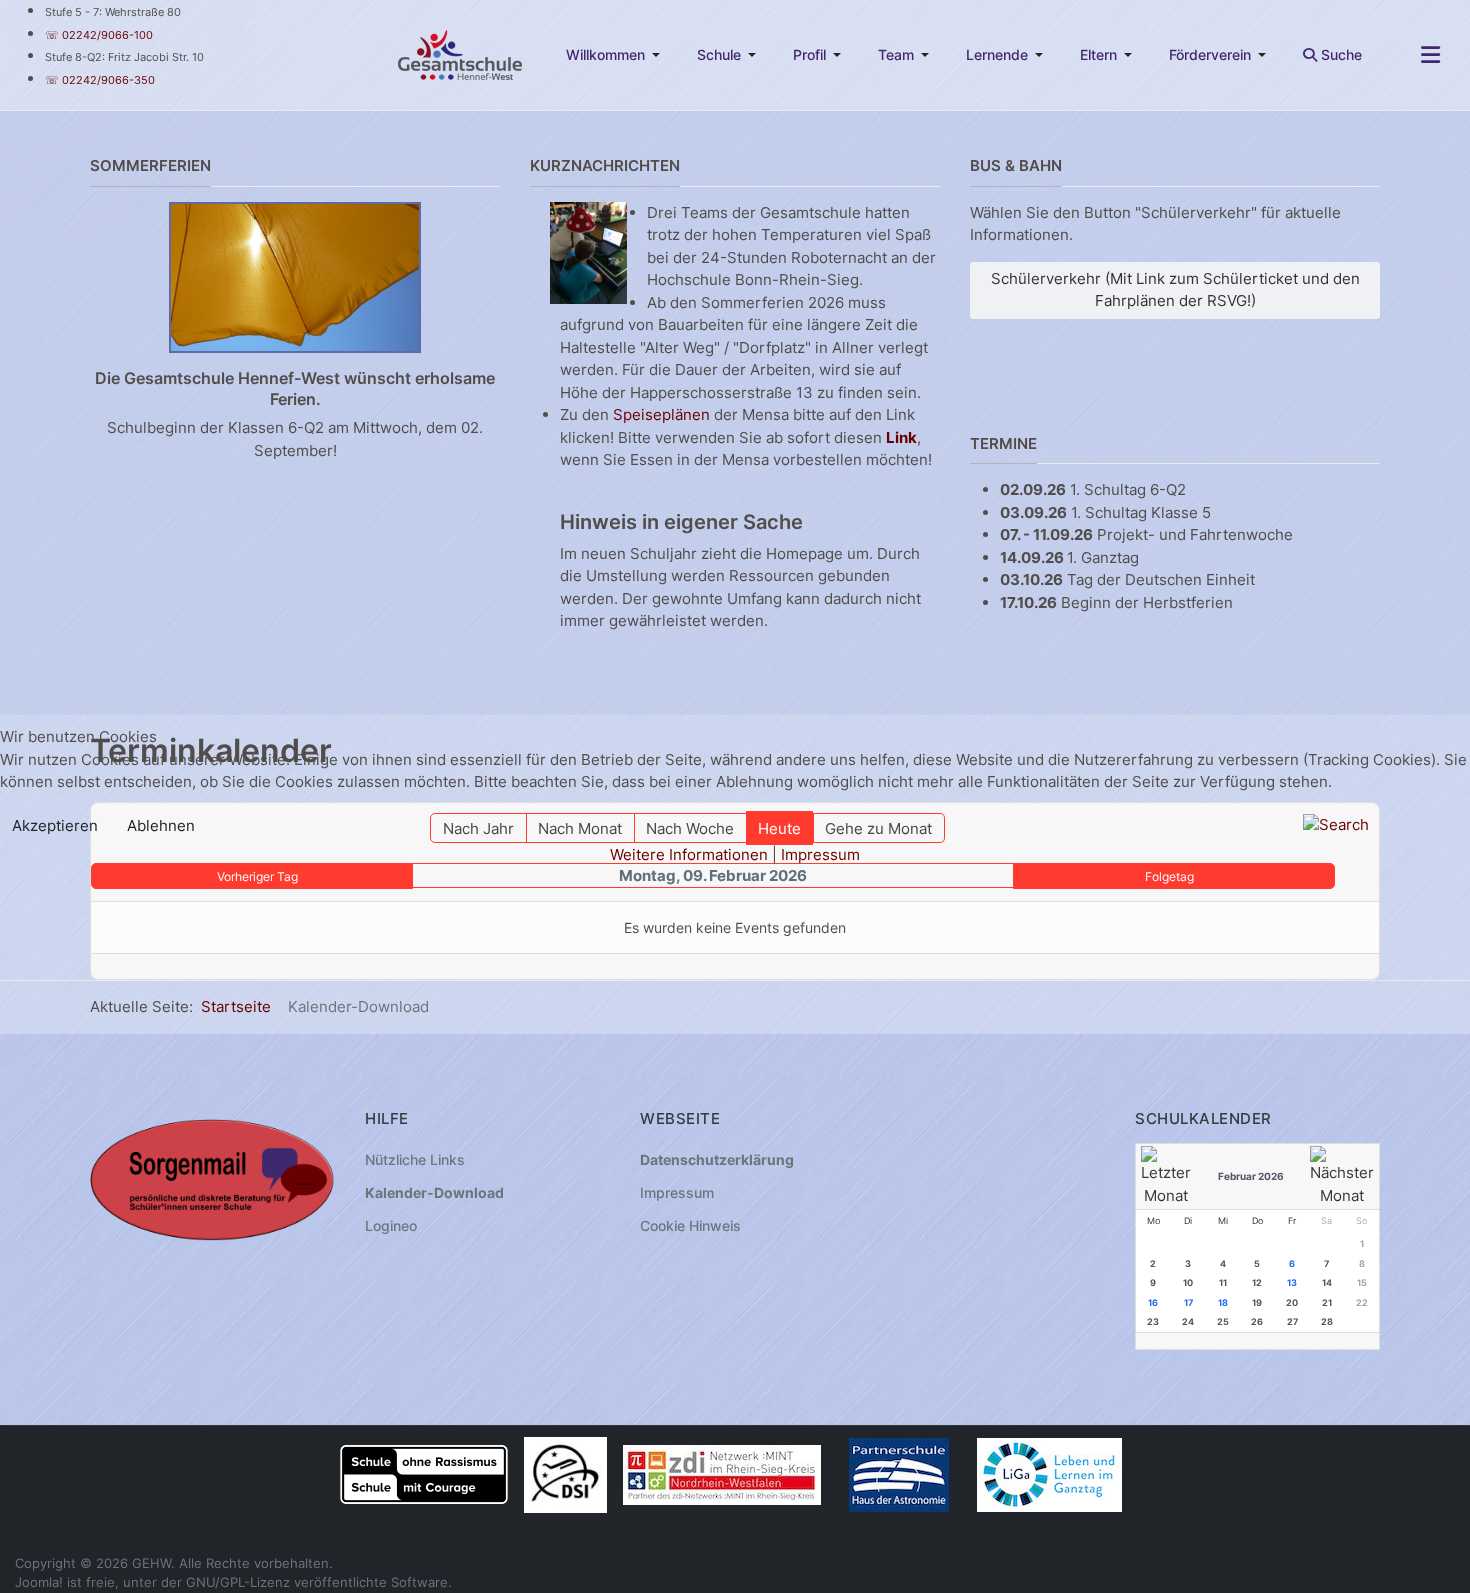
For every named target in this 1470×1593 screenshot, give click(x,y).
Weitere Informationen (689, 854)
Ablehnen (161, 825)
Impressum (820, 854)
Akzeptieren (55, 825)
